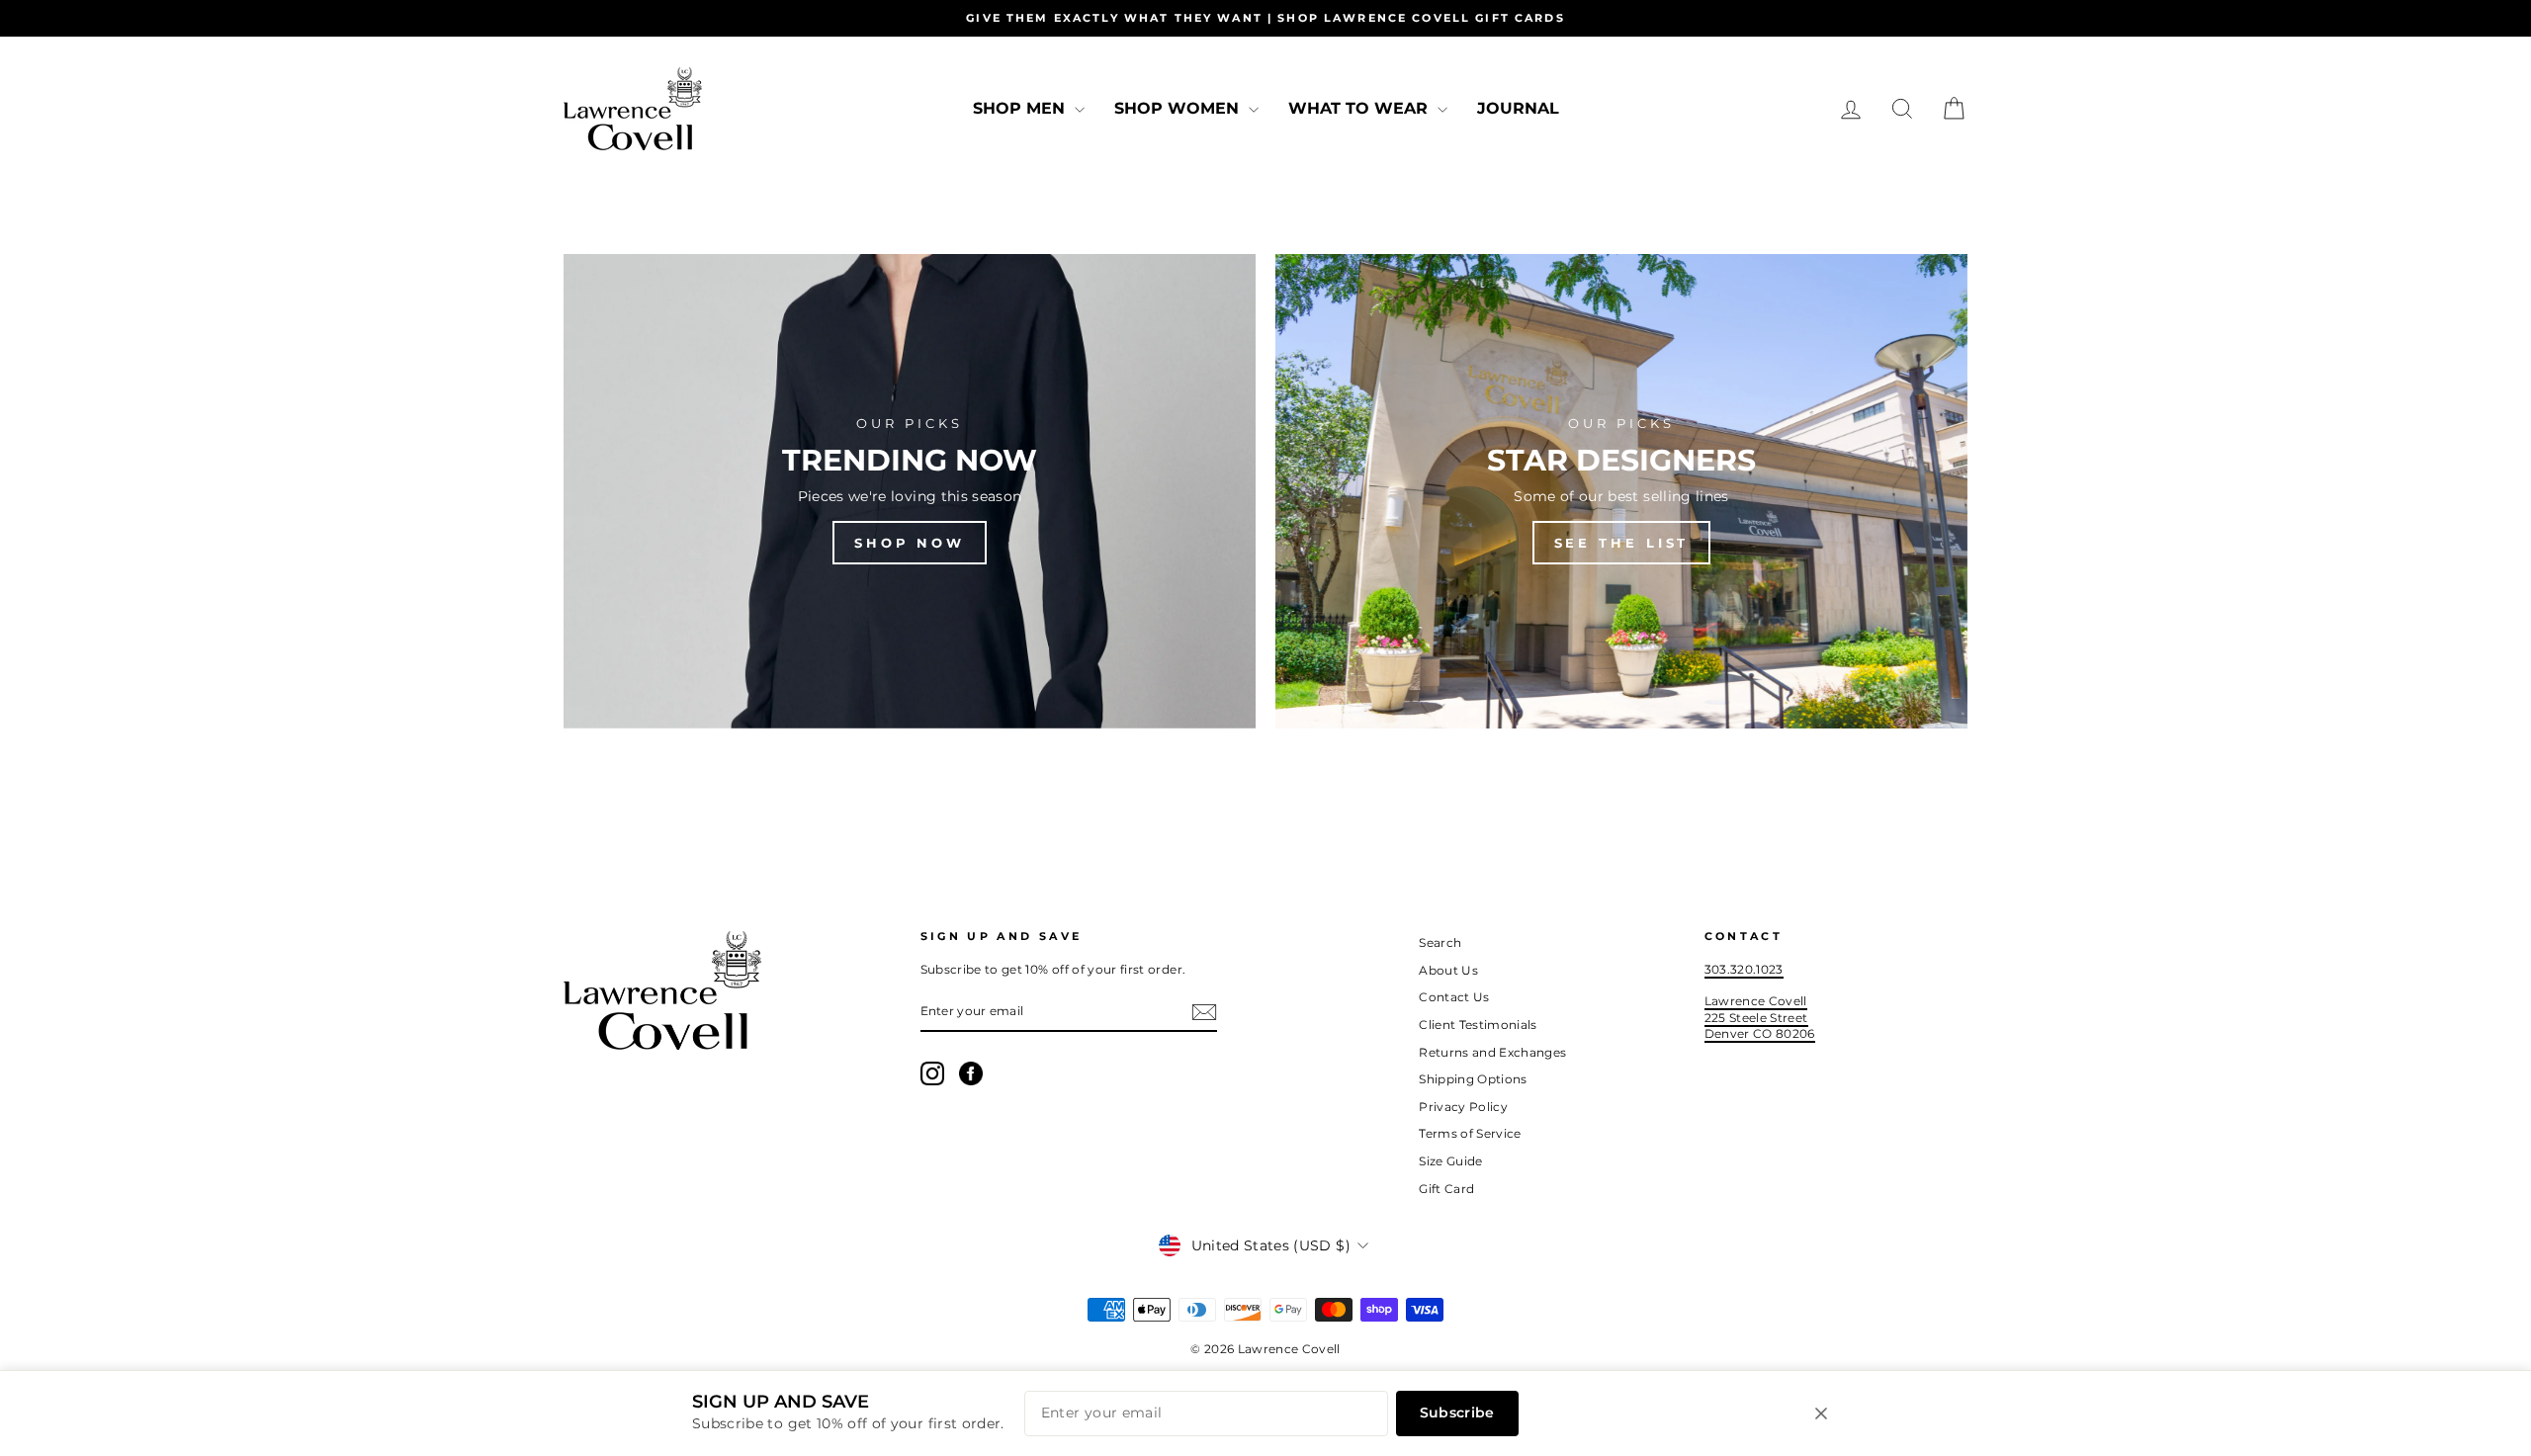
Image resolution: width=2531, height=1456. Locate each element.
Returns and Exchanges (1492, 1052)
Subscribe (1457, 1413)
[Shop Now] (910, 491)
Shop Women (1179, 108)
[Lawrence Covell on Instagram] (932, 1073)
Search (1440, 942)
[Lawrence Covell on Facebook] (971, 1073)
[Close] (1821, 1413)
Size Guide (1451, 1161)
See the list (1622, 543)
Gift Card (1446, 1189)
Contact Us (1454, 997)
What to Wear (1360, 108)
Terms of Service (1470, 1133)
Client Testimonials (1478, 1025)
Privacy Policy (1463, 1107)
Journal (1518, 108)
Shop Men (1021, 108)
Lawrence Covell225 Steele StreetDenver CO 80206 (1760, 1017)
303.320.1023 (1744, 969)
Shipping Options (1473, 1079)
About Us (1448, 970)
